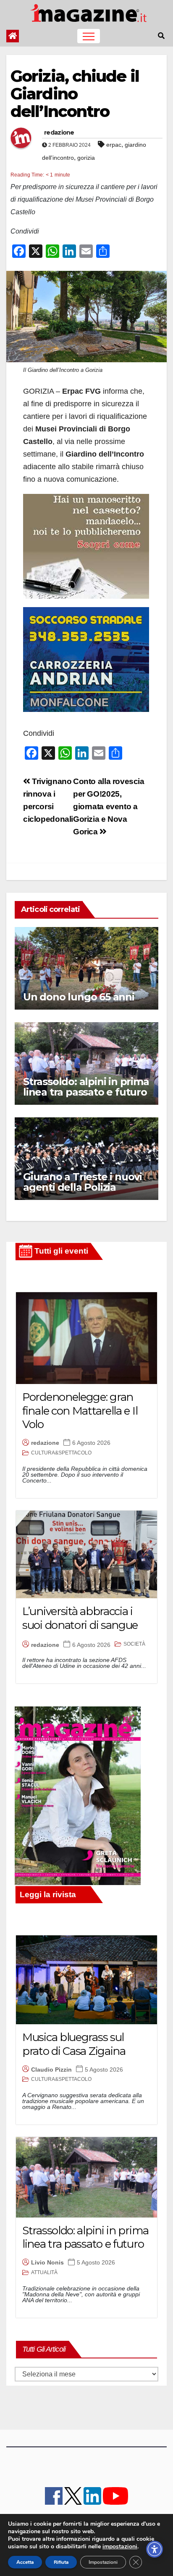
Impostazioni (103, 2562)
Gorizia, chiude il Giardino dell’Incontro (75, 94)
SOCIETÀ (134, 1644)
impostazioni (120, 2547)
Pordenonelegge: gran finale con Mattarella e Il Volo (80, 1411)
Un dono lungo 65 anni (79, 997)
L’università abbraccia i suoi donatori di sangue (80, 1618)
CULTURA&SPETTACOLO (61, 1453)
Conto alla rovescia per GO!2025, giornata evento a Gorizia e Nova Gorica (109, 806)
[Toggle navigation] (89, 36)
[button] (161, 36)
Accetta (25, 2562)
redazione (59, 132)
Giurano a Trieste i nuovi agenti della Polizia (83, 1182)
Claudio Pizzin (51, 2070)
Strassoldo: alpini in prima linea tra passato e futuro (86, 1087)
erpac (114, 145)
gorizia (86, 158)
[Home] (13, 36)
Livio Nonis (47, 2262)
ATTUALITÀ (44, 2272)
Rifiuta (61, 2562)
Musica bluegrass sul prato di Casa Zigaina (74, 2044)
